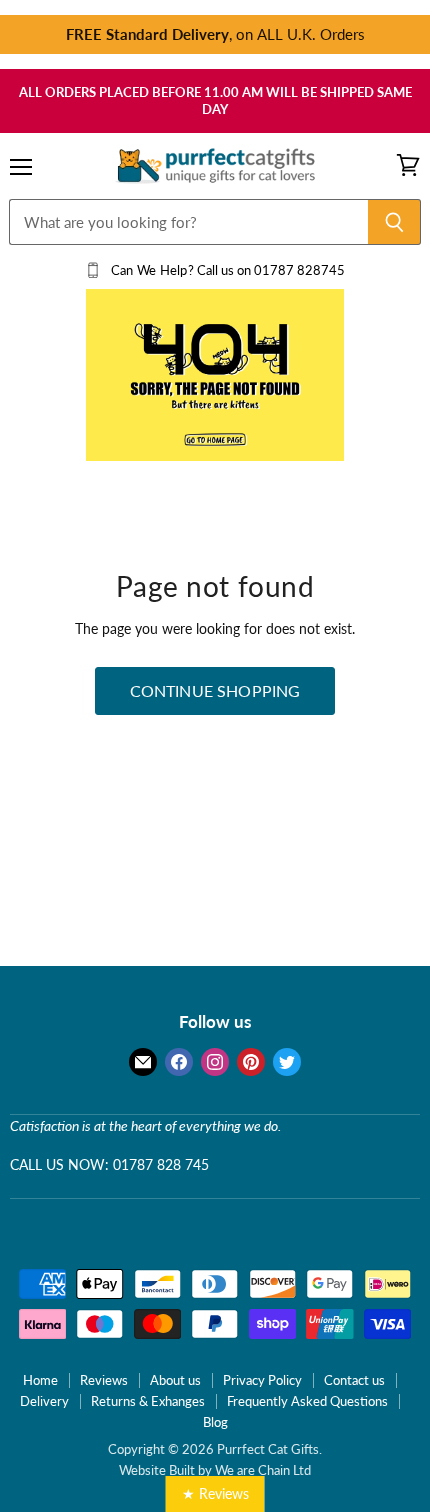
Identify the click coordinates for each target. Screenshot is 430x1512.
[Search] (394, 222)
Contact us (354, 1380)
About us (175, 1380)
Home (40, 1380)
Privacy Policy (262, 1380)
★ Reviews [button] (215, 1493)
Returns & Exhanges (148, 1401)
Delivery (44, 1401)
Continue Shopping (215, 690)
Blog (215, 1422)
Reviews (104, 1380)
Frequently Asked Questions (307, 1401)
